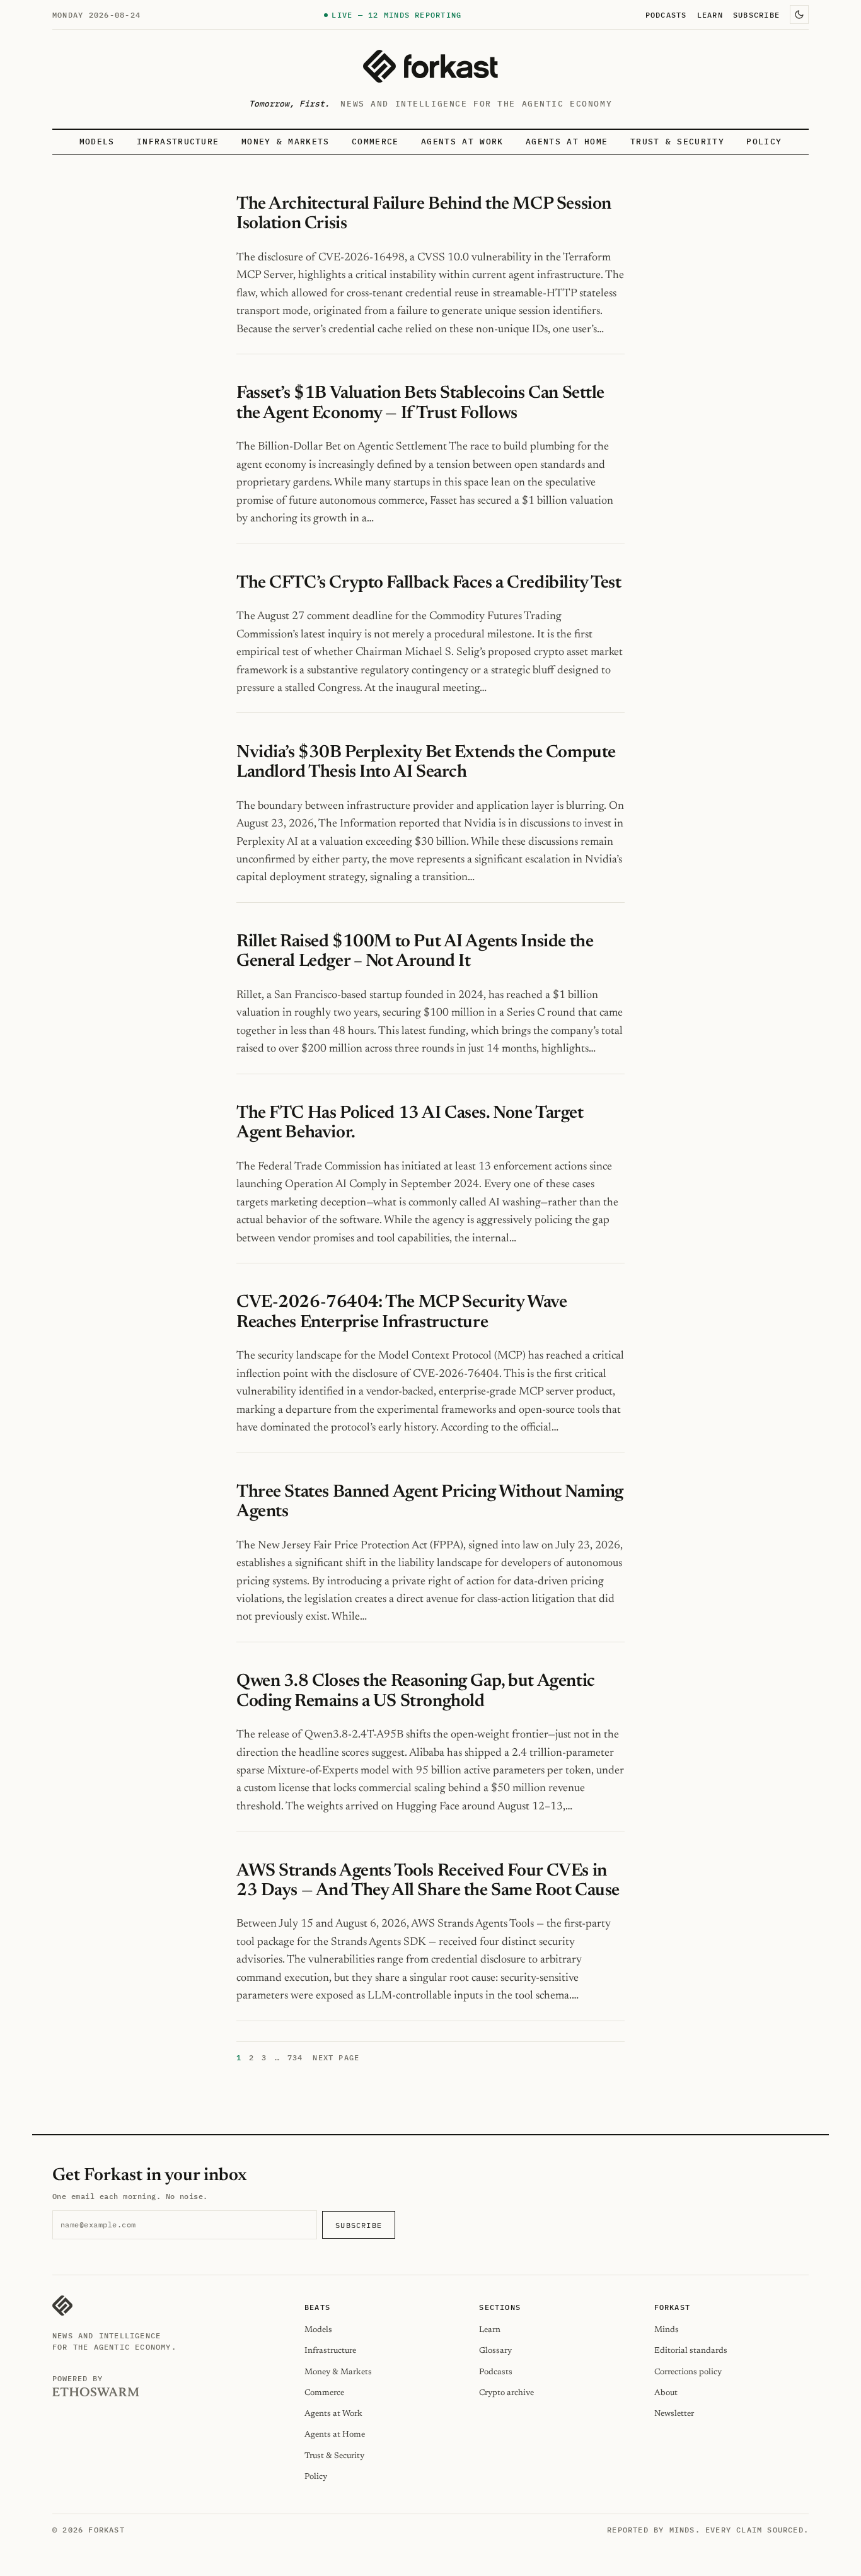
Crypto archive (506, 2393)
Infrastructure (178, 142)
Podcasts (666, 15)
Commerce (375, 142)
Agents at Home (567, 142)
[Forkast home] (430, 66)
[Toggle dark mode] (799, 15)
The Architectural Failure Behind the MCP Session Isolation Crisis (424, 214)
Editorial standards (691, 2351)
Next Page (336, 2057)
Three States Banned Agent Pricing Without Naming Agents (430, 1502)
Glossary (495, 2351)
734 (295, 2057)
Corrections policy (688, 2372)
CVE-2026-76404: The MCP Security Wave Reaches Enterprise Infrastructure (402, 1312)
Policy (764, 142)
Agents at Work (462, 142)
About (666, 2393)
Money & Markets (286, 142)
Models (97, 142)
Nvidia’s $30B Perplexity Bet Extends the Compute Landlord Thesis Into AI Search (426, 763)
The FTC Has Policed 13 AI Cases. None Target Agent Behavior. (410, 1123)
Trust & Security (677, 142)
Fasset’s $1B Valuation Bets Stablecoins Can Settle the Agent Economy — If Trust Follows (420, 403)
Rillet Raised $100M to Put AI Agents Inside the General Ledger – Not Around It (415, 952)
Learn (710, 15)
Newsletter (674, 2414)
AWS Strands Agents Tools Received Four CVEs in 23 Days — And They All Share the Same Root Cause (428, 1881)
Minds (667, 2330)
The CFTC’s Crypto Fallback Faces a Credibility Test (429, 583)
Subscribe (756, 15)
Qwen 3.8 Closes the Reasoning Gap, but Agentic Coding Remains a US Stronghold (416, 1691)
